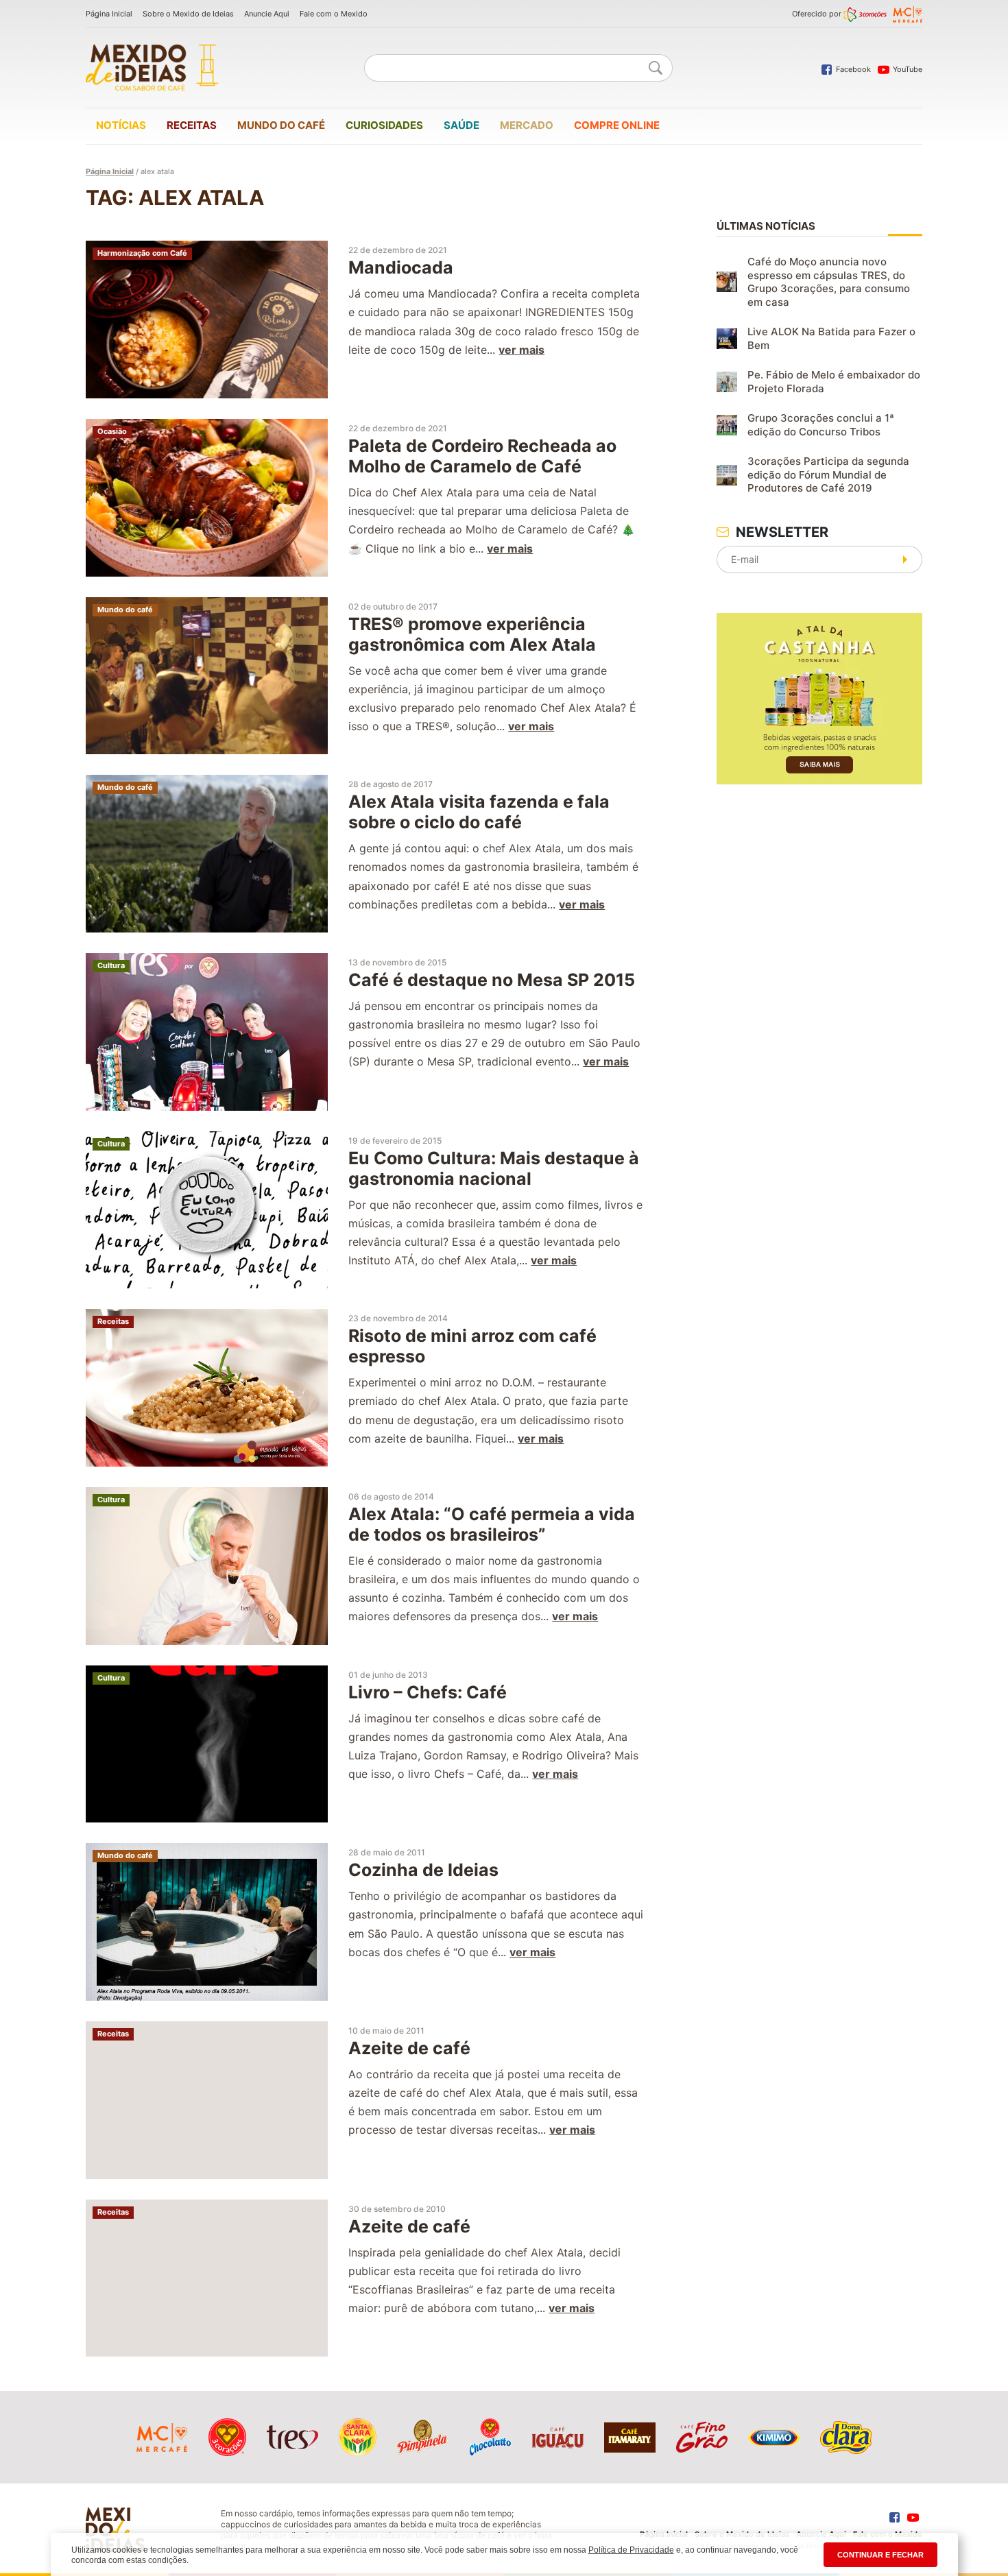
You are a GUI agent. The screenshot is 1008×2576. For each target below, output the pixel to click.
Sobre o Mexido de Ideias (188, 14)
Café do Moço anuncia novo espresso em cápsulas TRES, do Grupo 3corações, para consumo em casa (829, 282)
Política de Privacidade (631, 2550)
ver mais (521, 350)
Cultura (111, 965)
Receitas (192, 125)
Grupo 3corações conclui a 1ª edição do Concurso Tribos (821, 425)
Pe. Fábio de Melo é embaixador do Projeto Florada (834, 382)
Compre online (617, 125)
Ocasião (112, 431)
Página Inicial (109, 14)
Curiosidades (384, 125)
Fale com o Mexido (334, 14)
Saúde (461, 125)
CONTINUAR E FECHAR (880, 2555)
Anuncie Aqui (267, 14)
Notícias (121, 125)
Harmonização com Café (142, 253)
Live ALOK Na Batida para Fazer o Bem (831, 338)
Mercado (527, 125)
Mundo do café (281, 125)
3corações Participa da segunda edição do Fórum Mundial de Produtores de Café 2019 (828, 474)
